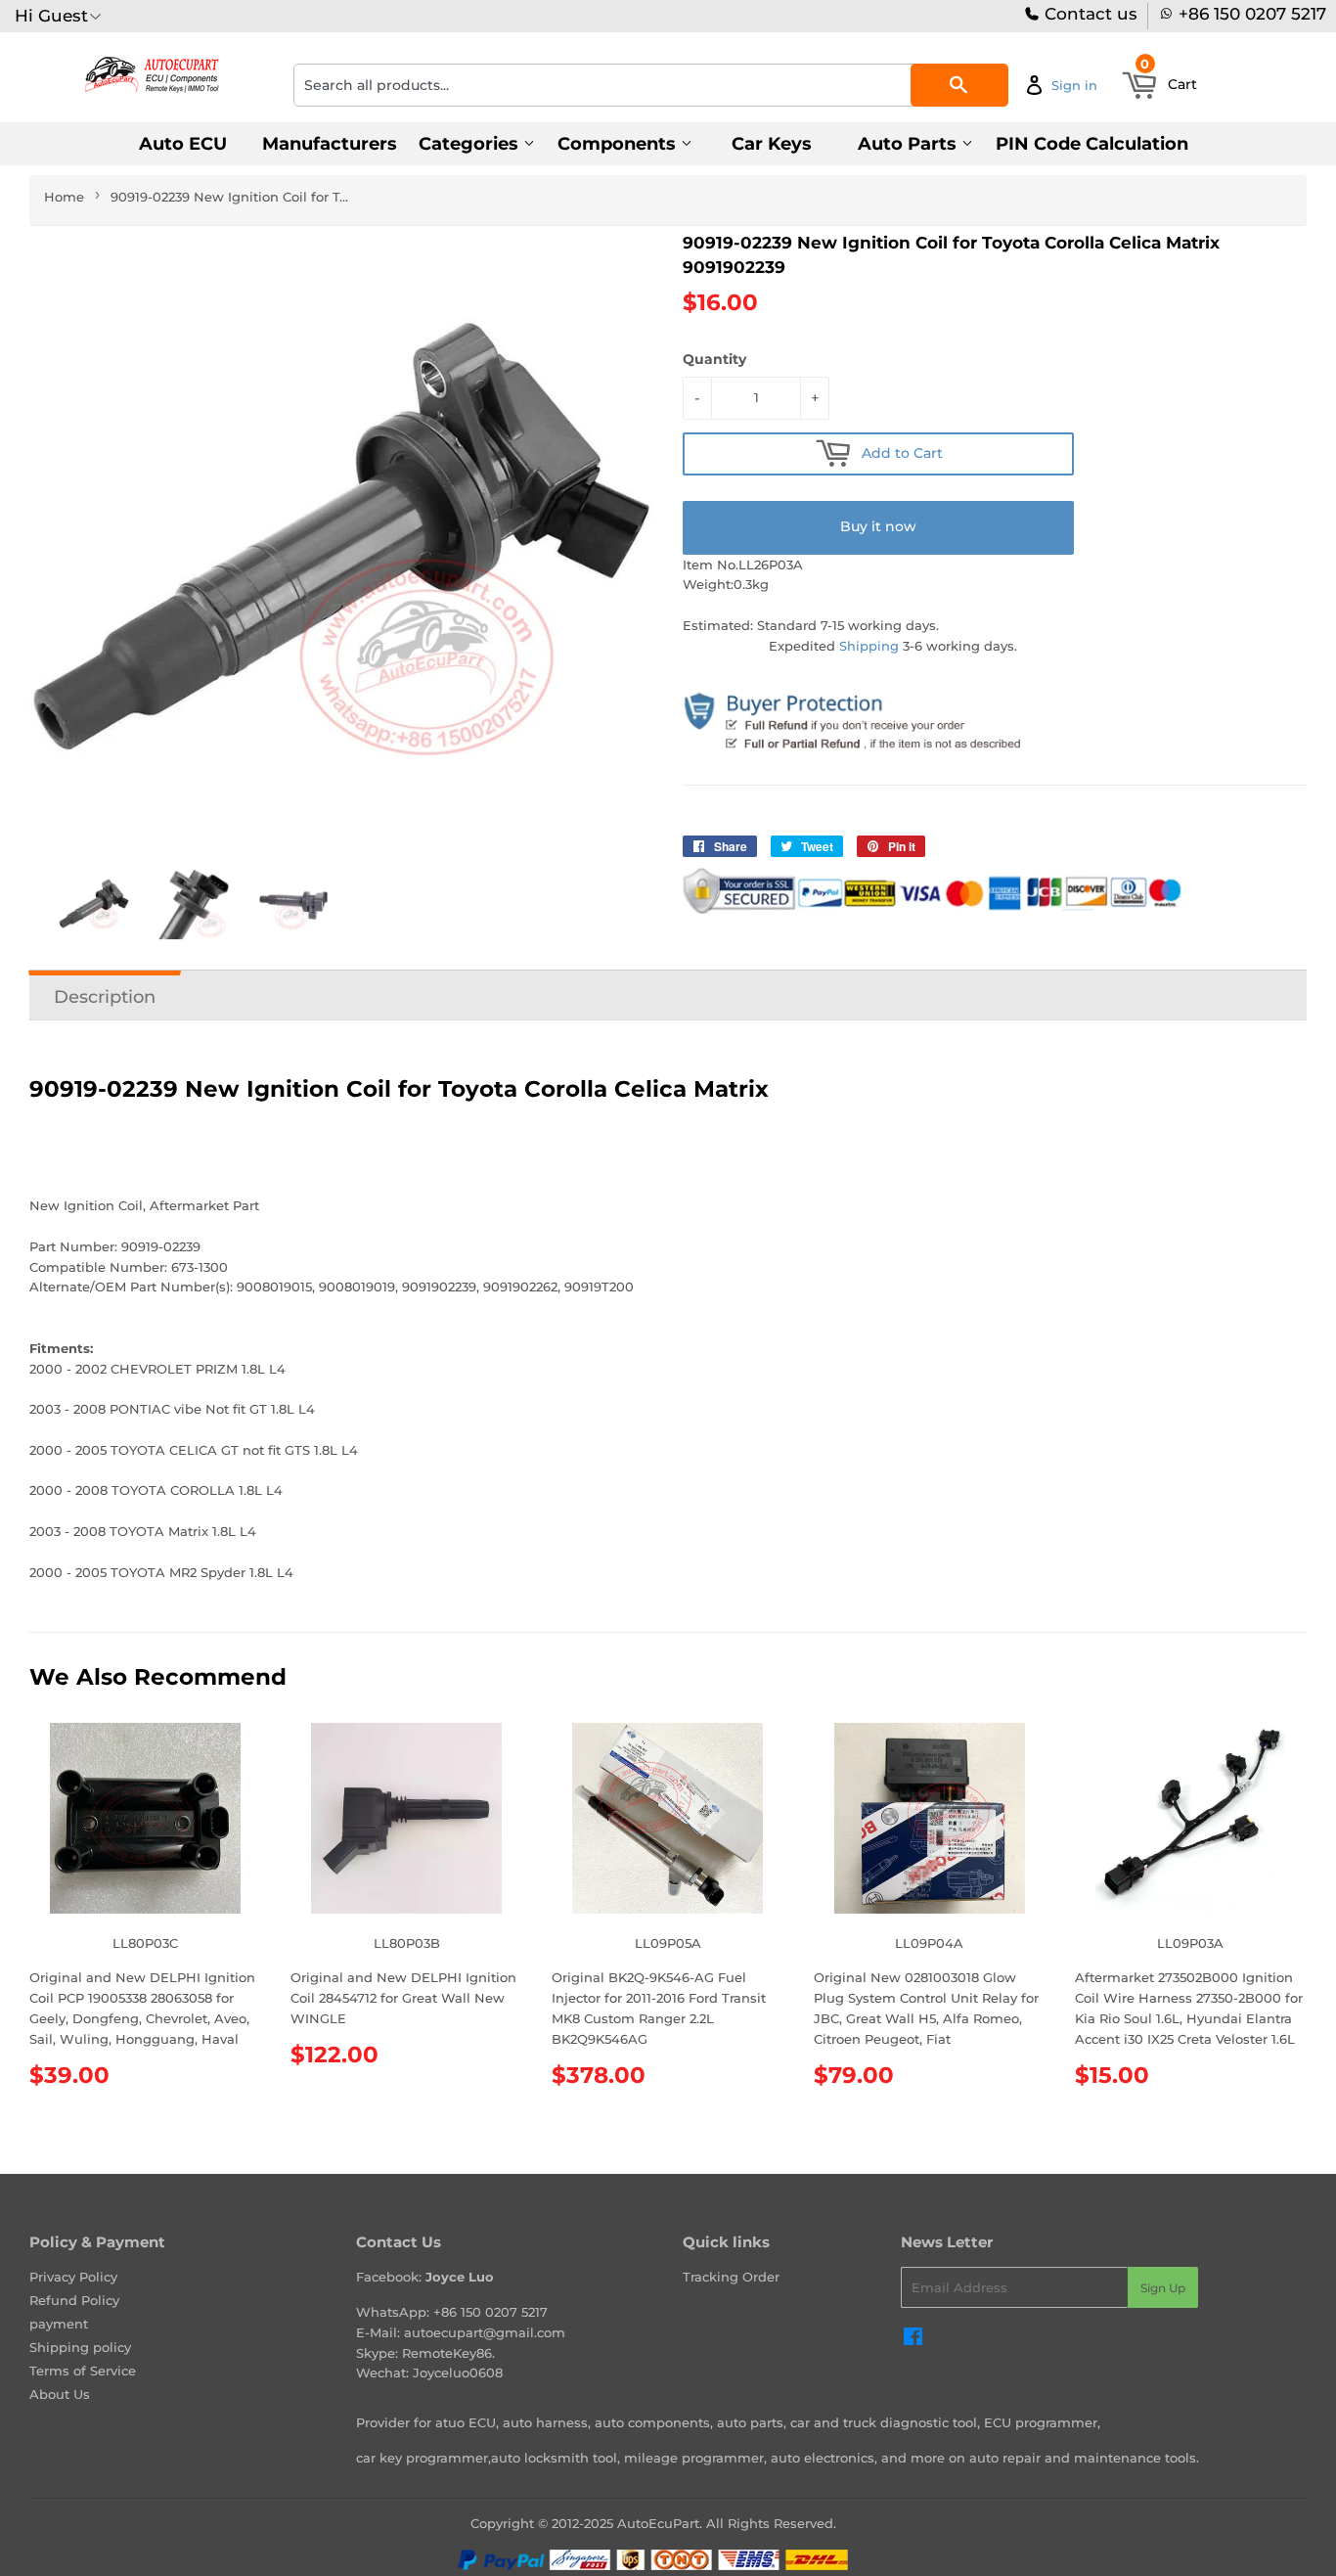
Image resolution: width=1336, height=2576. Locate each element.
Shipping (869, 646)
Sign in (1074, 85)
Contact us (1089, 14)
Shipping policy (80, 2347)
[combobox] (651, 85)
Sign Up (1163, 2288)
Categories (471, 144)
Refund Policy (74, 2300)
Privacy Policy (73, 2277)
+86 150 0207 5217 (1252, 14)
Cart (1169, 78)
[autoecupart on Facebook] (913, 2339)
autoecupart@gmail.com (485, 2332)
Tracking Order (731, 2277)
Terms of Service (83, 2371)
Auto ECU (183, 144)
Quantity (714, 359)
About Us (60, 2394)
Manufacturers (330, 144)
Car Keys (772, 144)
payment (59, 2324)
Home (64, 197)
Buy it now (878, 526)
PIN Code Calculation (1092, 144)
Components (619, 144)
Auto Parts (910, 144)
